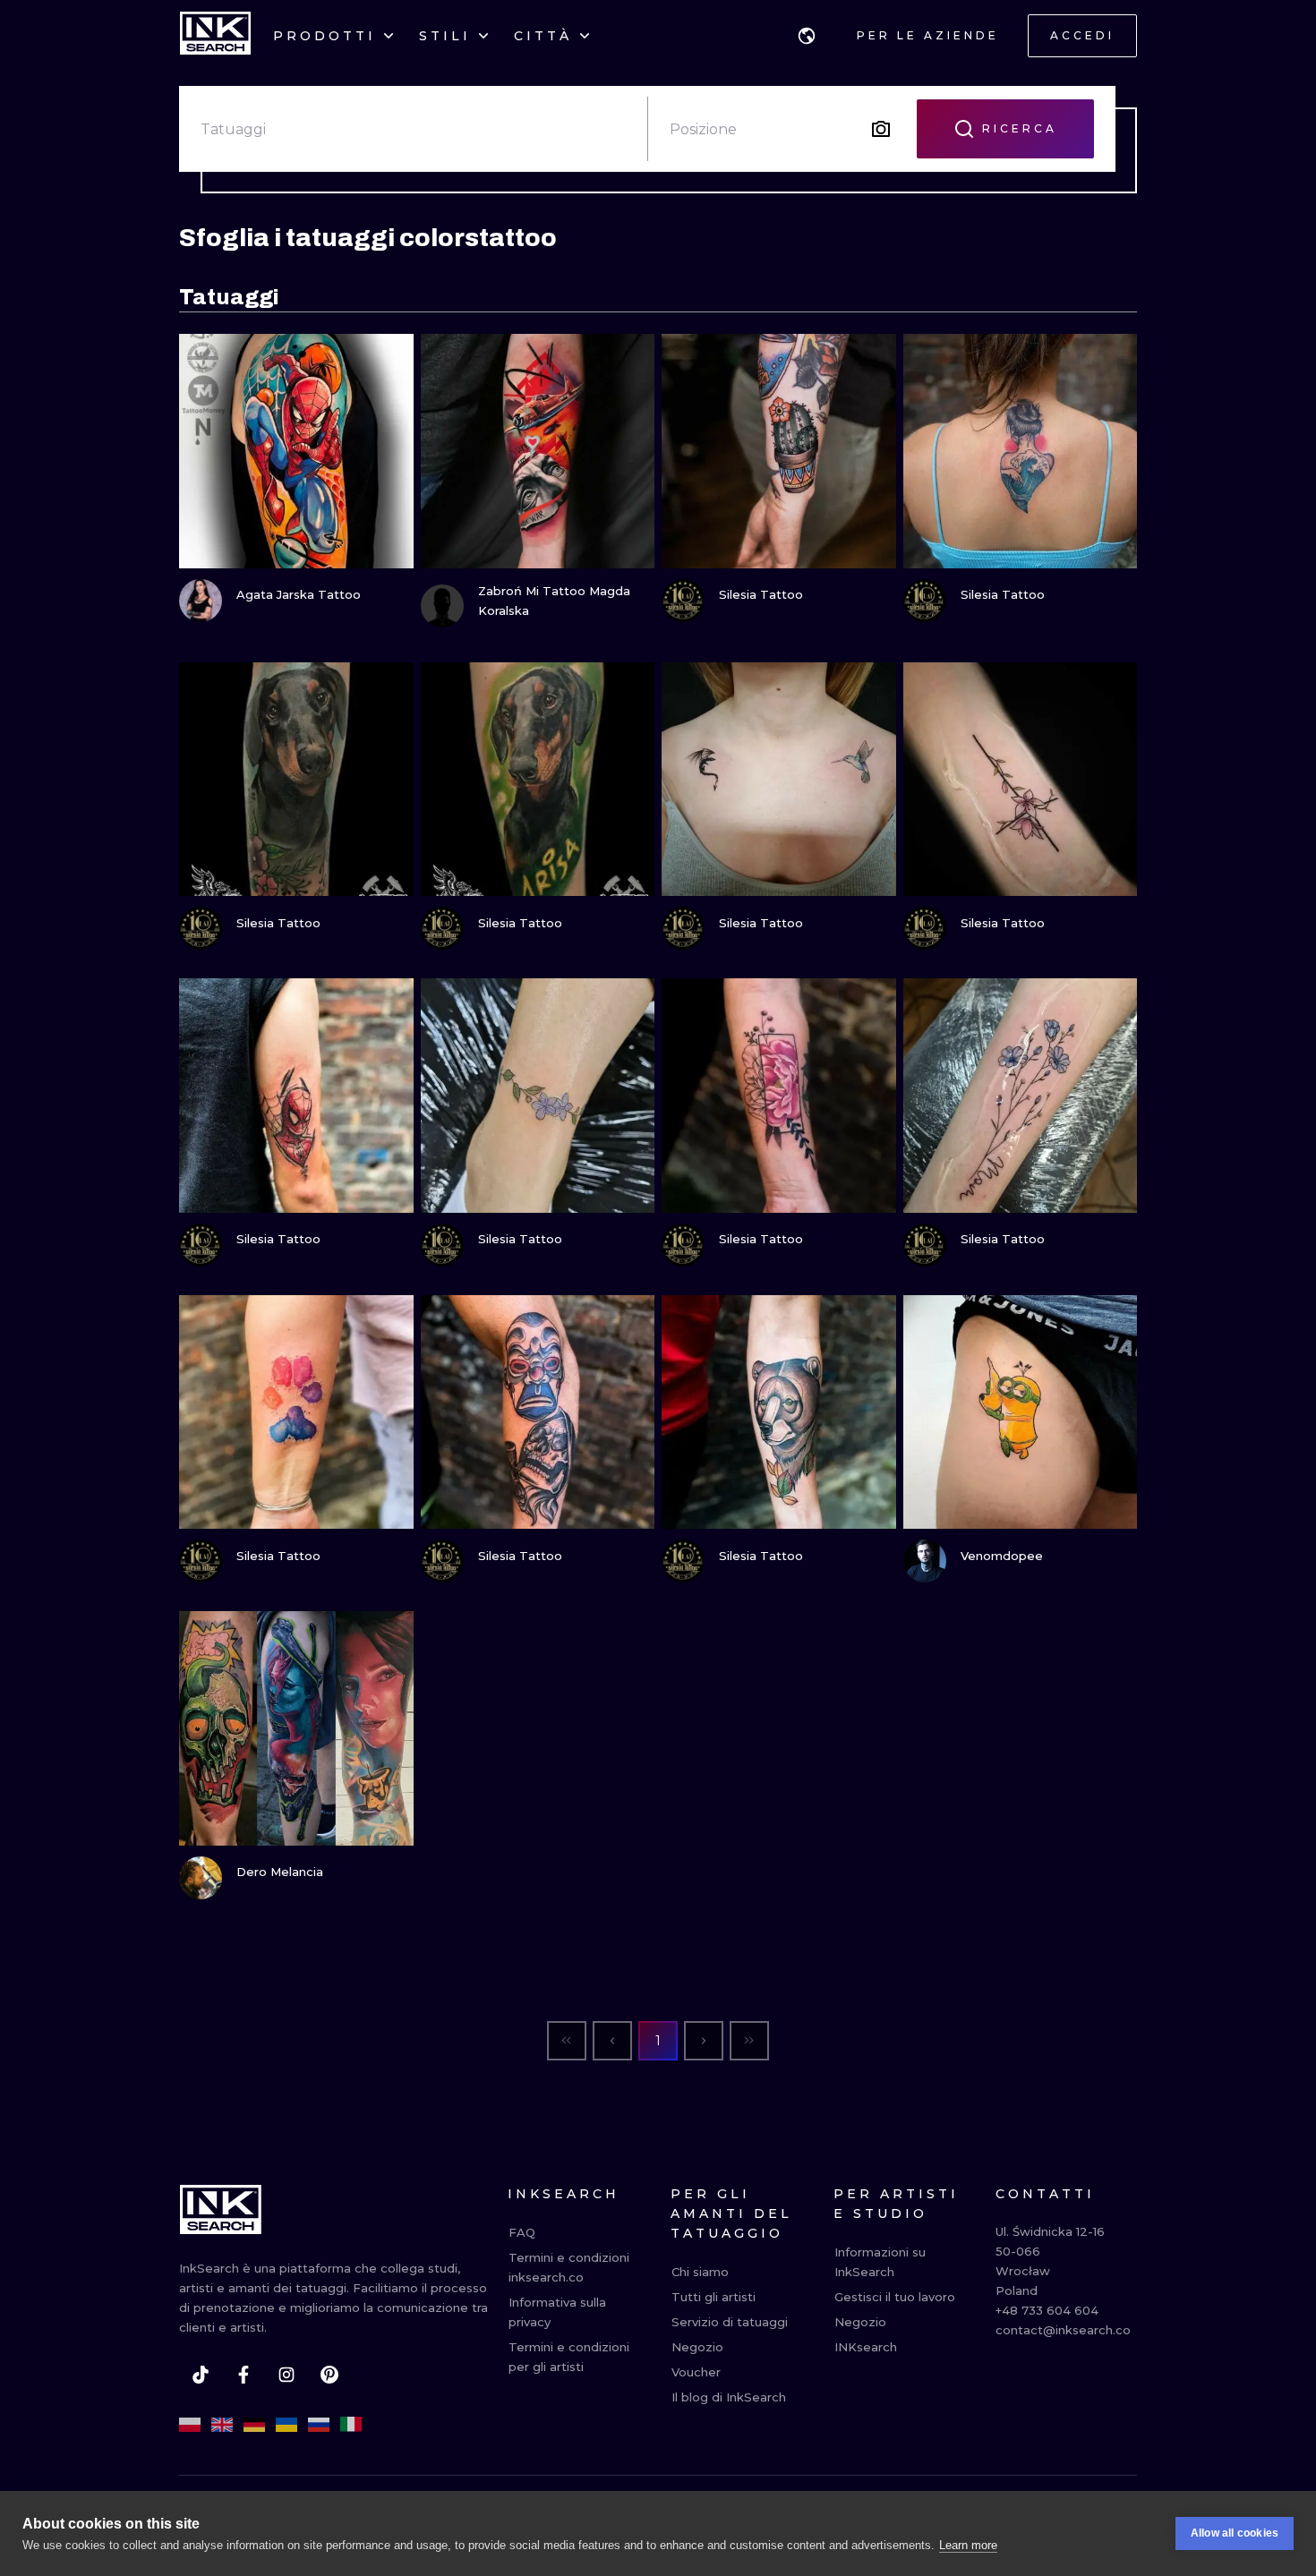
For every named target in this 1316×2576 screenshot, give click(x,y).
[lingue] (807, 36)
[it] (351, 2425)
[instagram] (286, 2375)
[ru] (319, 2425)
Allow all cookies (1235, 2533)
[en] (222, 2425)
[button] (807, 36)
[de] (254, 2425)
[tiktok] (201, 2375)
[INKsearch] (215, 36)
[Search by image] (881, 129)
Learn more (968, 2545)
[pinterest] (329, 2375)
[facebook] (244, 2375)
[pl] (190, 2425)
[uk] (286, 2425)
